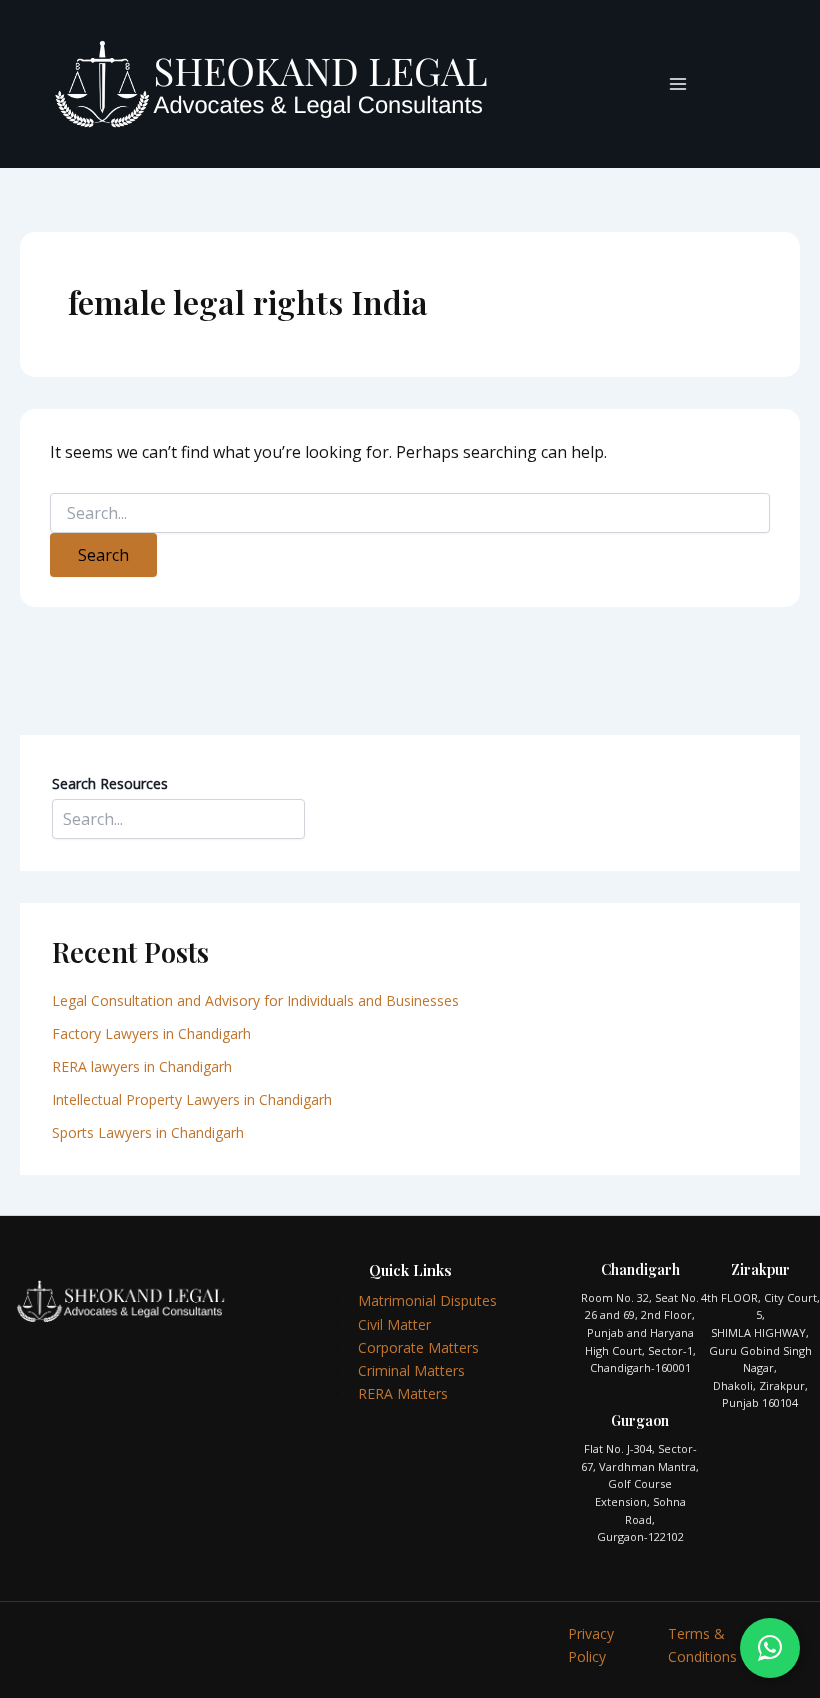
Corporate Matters (418, 1347)
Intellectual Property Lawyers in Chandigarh (192, 1099)
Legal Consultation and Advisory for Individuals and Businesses (255, 1000)
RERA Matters (403, 1393)
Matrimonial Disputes (427, 1300)
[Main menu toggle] (678, 84)
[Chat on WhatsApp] (770, 1648)
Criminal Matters (411, 1370)
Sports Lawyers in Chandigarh (148, 1132)
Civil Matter (394, 1324)
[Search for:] (410, 513)
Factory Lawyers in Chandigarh (151, 1033)
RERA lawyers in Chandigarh (144, 1066)
